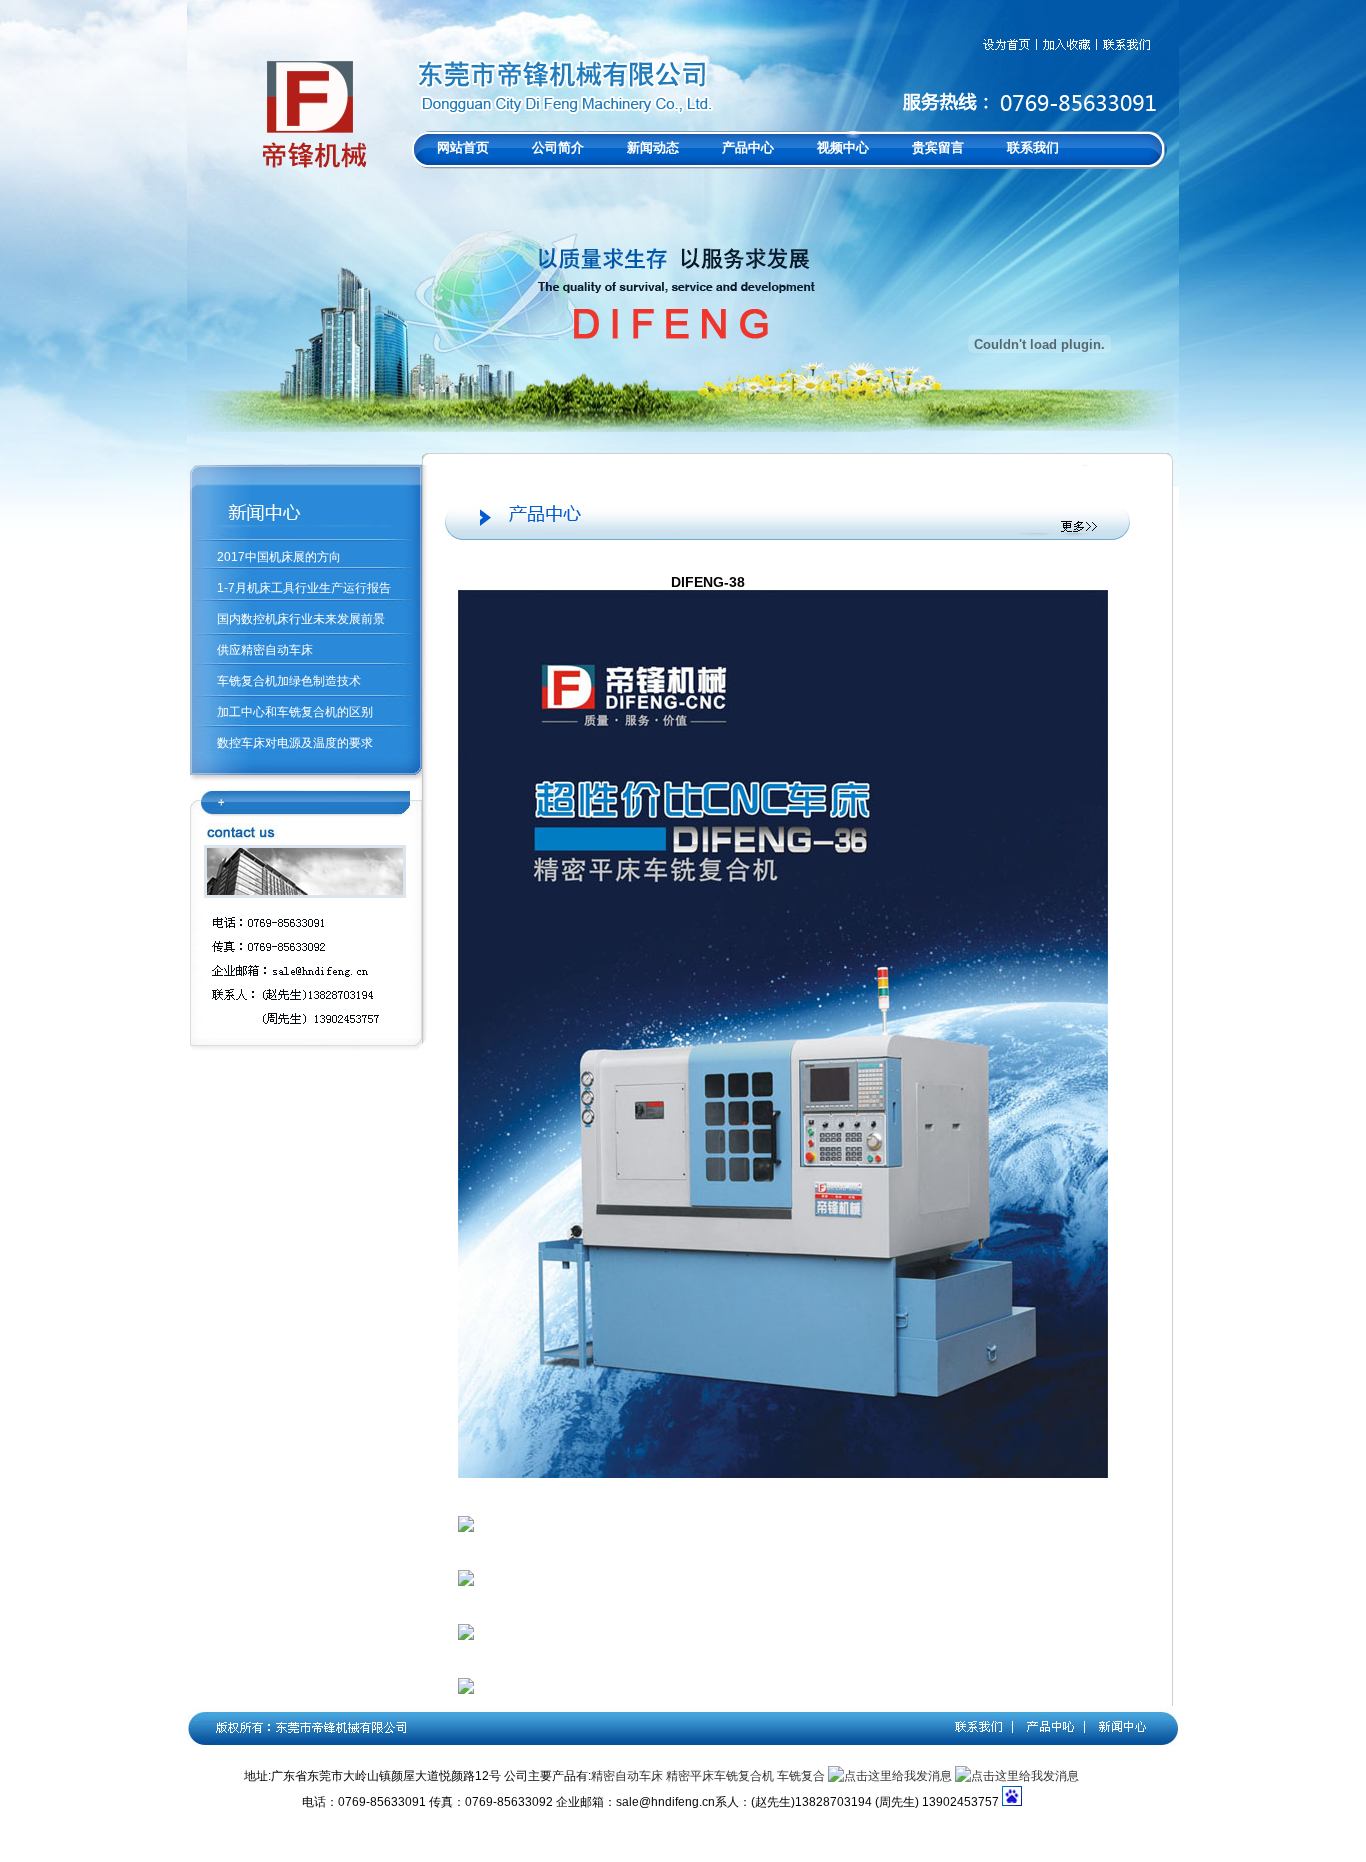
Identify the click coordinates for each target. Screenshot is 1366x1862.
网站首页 (463, 147)
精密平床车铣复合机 (720, 1776)
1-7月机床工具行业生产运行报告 (304, 588)
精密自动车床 (627, 1776)
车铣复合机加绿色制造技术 (289, 681)
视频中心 (843, 147)
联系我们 (1033, 147)
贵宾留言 (938, 147)
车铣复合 (801, 1776)
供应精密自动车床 (265, 650)
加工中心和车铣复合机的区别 (295, 712)
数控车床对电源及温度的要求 (295, 743)
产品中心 (748, 147)
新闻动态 (653, 147)
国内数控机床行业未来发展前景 (301, 619)
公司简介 (558, 147)
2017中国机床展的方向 (279, 557)
